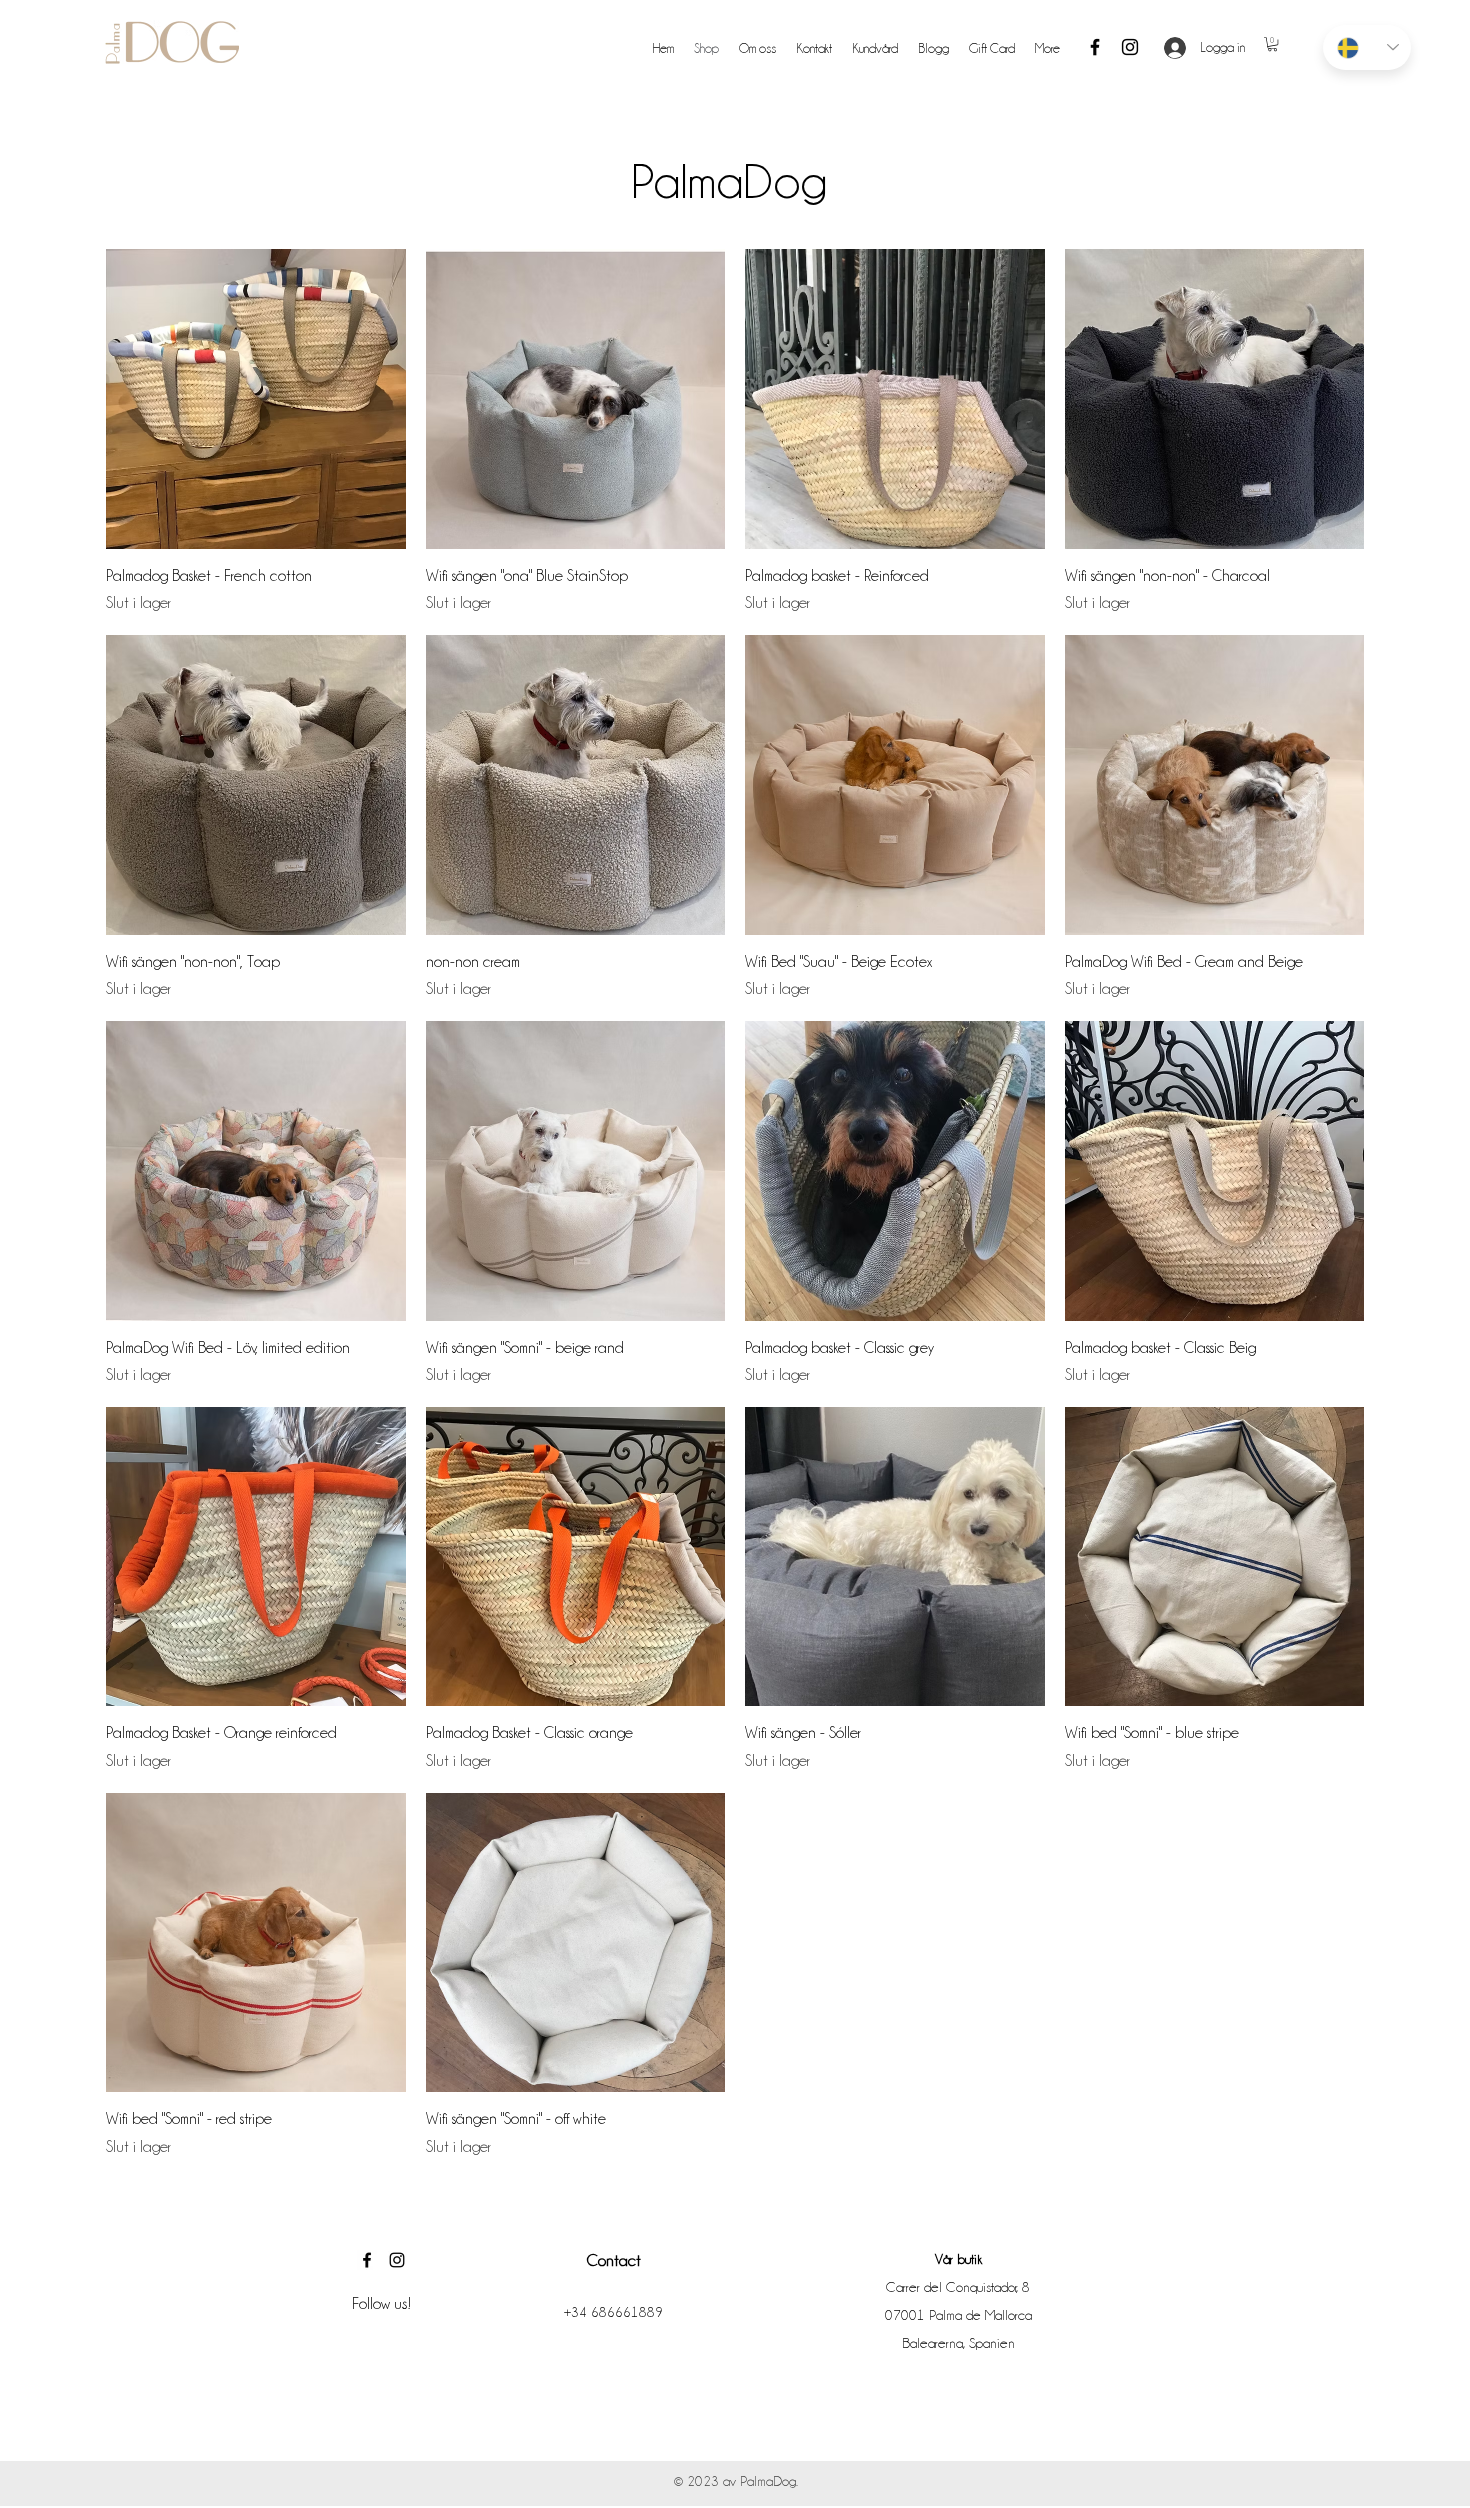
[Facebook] (1095, 47)
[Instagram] (1130, 47)
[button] (1272, 44)
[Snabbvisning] (256, 399)
